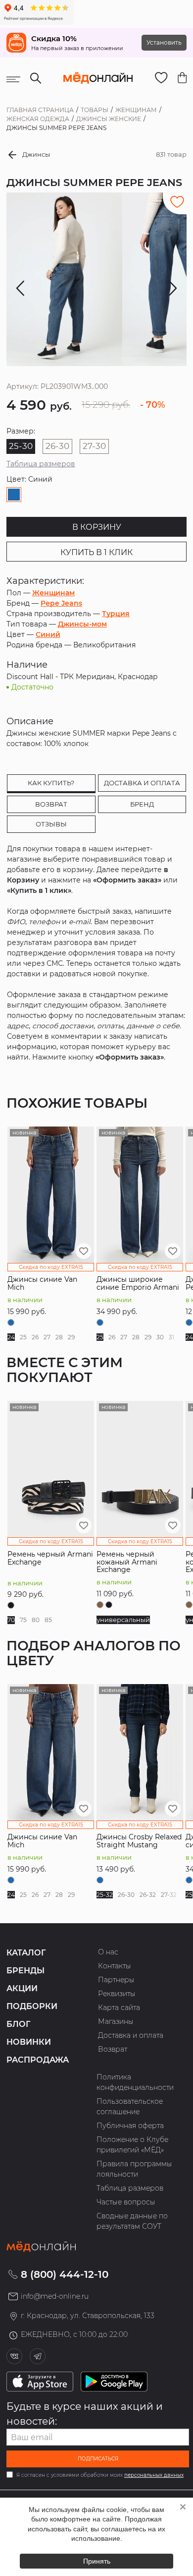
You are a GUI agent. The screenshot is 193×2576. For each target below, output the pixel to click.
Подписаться (98, 2459)
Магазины (116, 2021)
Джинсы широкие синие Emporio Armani (138, 1283)
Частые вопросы (126, 2202)
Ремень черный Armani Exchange (50, 1558)
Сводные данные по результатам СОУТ (132, 2221)
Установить (164, 42)
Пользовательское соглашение (130, 2106)
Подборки (32, 2006)
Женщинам (136, 110)
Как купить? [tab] (51, 783)
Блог (18, 2024)
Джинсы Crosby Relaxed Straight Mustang (139, 1841)
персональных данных (154, 2475)
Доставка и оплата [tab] (142, 783)
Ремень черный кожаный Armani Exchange (127, 1562)
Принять (97, 2561)
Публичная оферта (130, 2126)
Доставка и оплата (131, 2035)
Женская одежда (38, 119)
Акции (22, 1988)
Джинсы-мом (82, 624)
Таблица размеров (41, 464)
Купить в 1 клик (96, 552)
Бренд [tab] (142, 804)
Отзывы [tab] (51, 824)
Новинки (29, 2042)
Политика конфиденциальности (135, 2082)
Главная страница (40, 110)
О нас (108, 1952)
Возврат (113, 2049)
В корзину (97, 527)
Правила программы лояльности (134, 2169)
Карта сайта (119, 2008)
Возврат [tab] (51, 804)
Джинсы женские (109, 119)
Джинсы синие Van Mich (42, 1283)
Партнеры (116, 1980)
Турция (116, 614)
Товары (95, 110)
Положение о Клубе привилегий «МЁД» (132, 2145)
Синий (48, 634)
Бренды (25, 1971)
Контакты (115, 1966)
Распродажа (38, 2060)
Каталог (26, 1953)
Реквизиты (117, 1994)
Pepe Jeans (61, 603)
